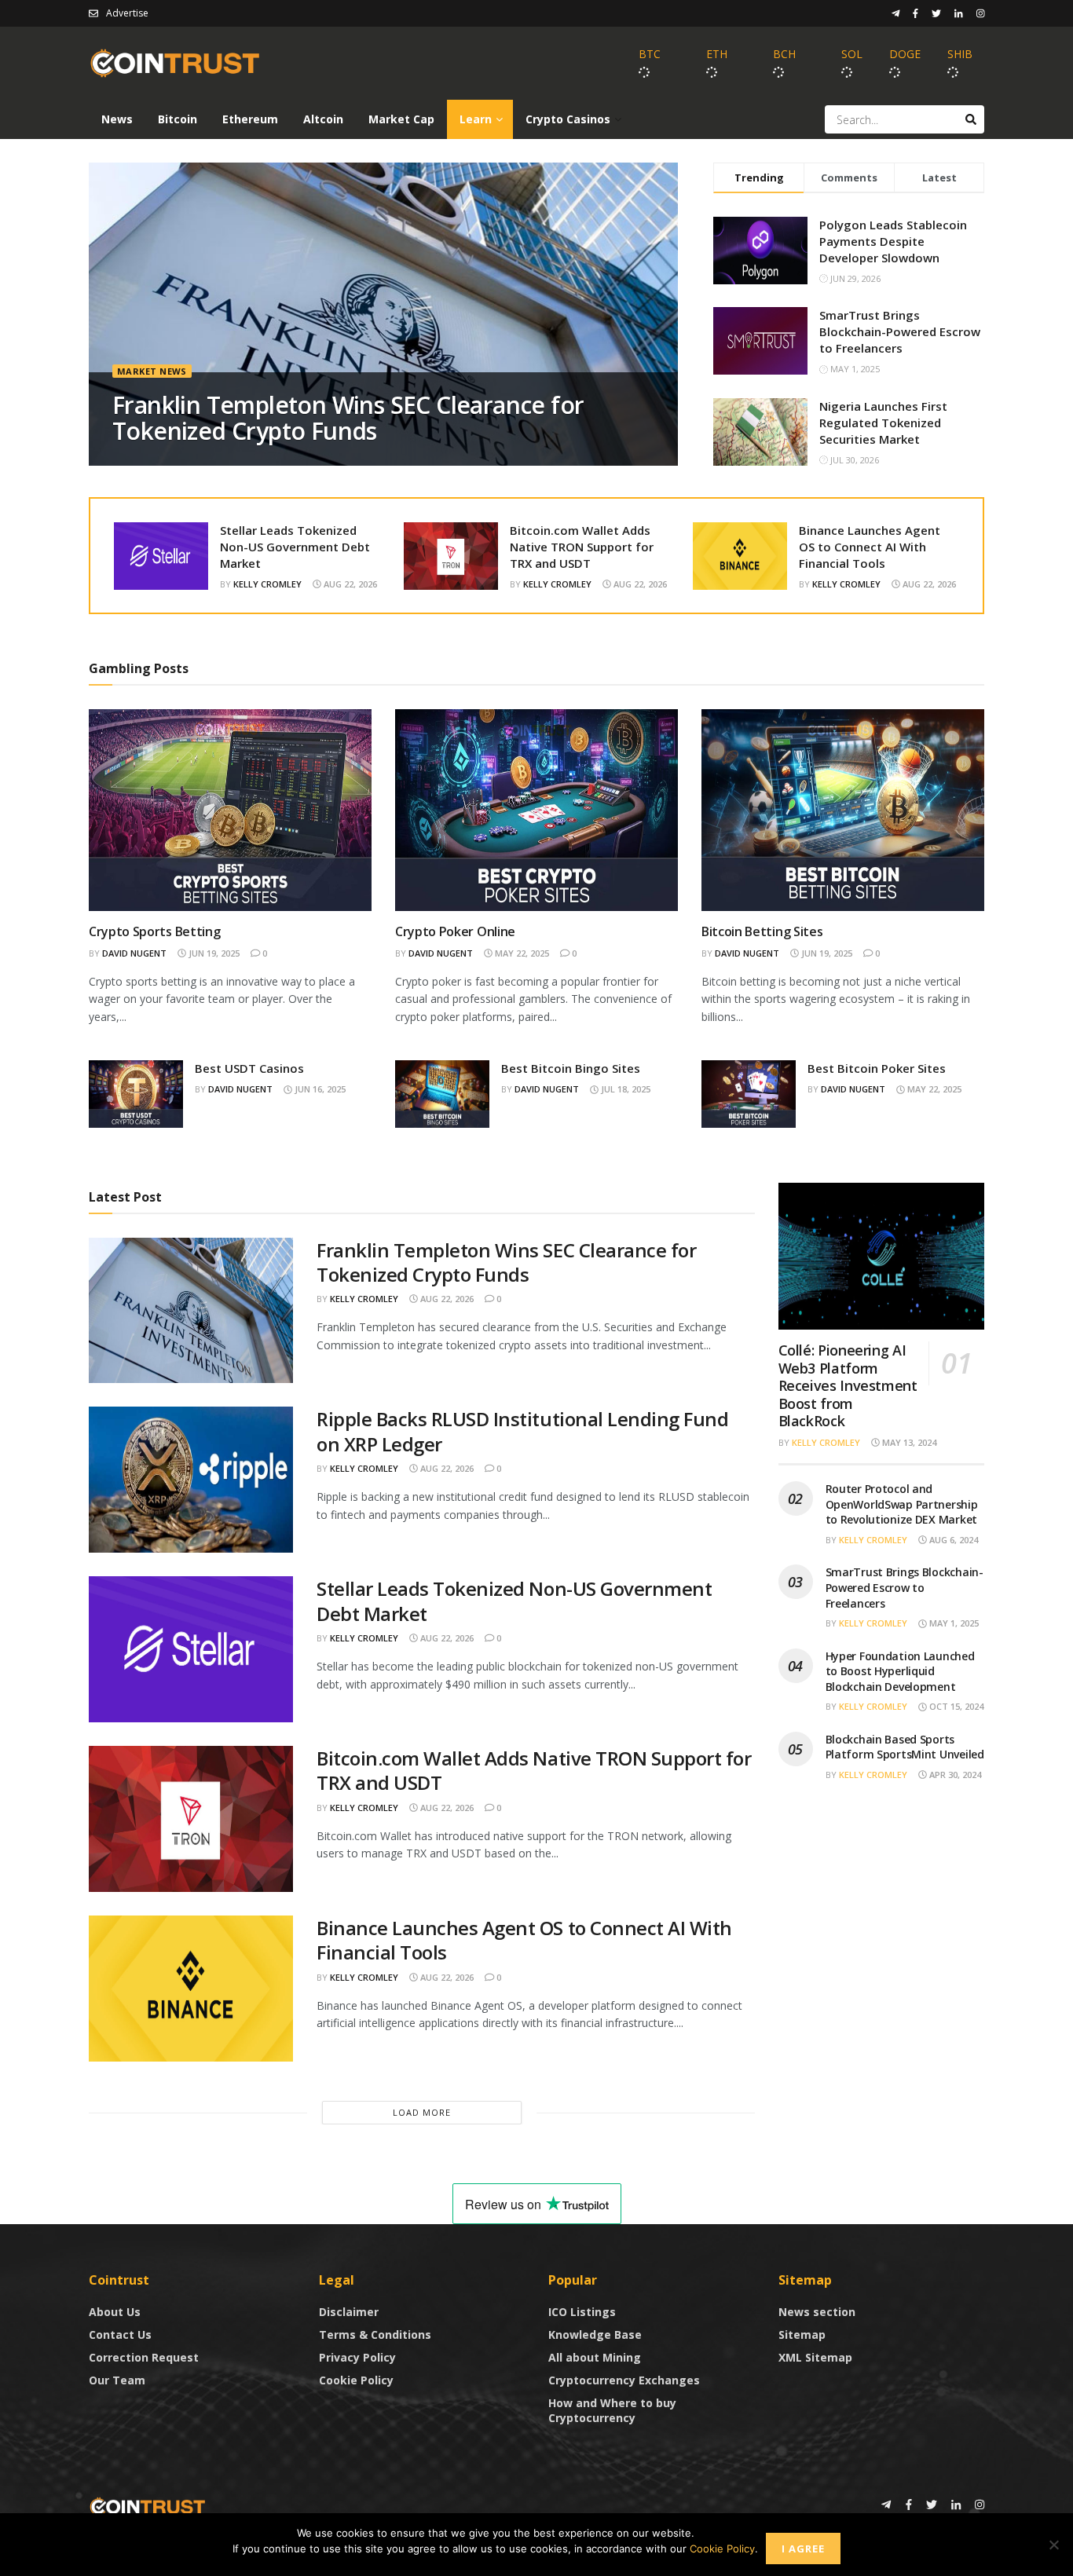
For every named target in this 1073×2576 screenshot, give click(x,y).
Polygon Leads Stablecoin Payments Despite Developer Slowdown (893, 241)
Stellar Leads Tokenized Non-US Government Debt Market (295, 547)
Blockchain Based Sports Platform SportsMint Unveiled (905, 1747)
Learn (476, 119)
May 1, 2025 (953, 1623)
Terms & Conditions (375, 2334)
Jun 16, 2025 (319, 1089)
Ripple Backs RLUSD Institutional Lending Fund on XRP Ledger (522, 1431)
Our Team (117, 2380)
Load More (422, 2112)
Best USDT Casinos (249, 1068)
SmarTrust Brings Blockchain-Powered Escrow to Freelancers (900, 331)
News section (817, 2312)
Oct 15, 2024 (955, 1706)
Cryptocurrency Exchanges (624, 2380)
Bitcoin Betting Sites (762, 931)
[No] (1053, 2545)
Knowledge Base (595, 2334)
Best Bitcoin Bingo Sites (571, 1068)
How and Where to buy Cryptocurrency (612, 2410)
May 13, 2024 (908, 1442)
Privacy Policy (357, 2357)
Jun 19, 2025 (213, 953)
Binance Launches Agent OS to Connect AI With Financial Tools (870, 547)
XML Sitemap (815, 2357)
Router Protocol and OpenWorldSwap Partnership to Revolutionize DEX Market (902, 1504)
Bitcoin (178, 119)
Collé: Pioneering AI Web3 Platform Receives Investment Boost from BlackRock (848, 1385)
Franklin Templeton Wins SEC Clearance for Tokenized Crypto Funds (348, 418)
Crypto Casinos (568, 119)
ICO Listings (582, 2312)
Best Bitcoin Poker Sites (877, 1068)
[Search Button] (971, 119)
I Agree (803, 2549)
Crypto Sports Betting (154, 931)
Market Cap (401, 119)
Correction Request (144, 2357)
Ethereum (250, 119)
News (117, 119)
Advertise (127, 13)
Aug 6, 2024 (952, 1540)
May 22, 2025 (521, 953)
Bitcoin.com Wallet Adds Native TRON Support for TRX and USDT (582, 547)
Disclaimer (349, 2312)
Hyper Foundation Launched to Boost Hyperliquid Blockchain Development (900, 1671)
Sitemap (802, 2334)
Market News (152, 371)
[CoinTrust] (148, 2506)
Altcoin (323, 119)
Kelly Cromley (267, 584)
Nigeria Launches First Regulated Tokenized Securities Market (883, 423)
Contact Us (120, 2334)
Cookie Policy (356, 2380)
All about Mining (595, 2357)
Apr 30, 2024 (954, 1775)
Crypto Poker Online (455, 931)
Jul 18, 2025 (624, 1089)
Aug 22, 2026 (349, 584)
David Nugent (134, 953)
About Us (115, 2312)
